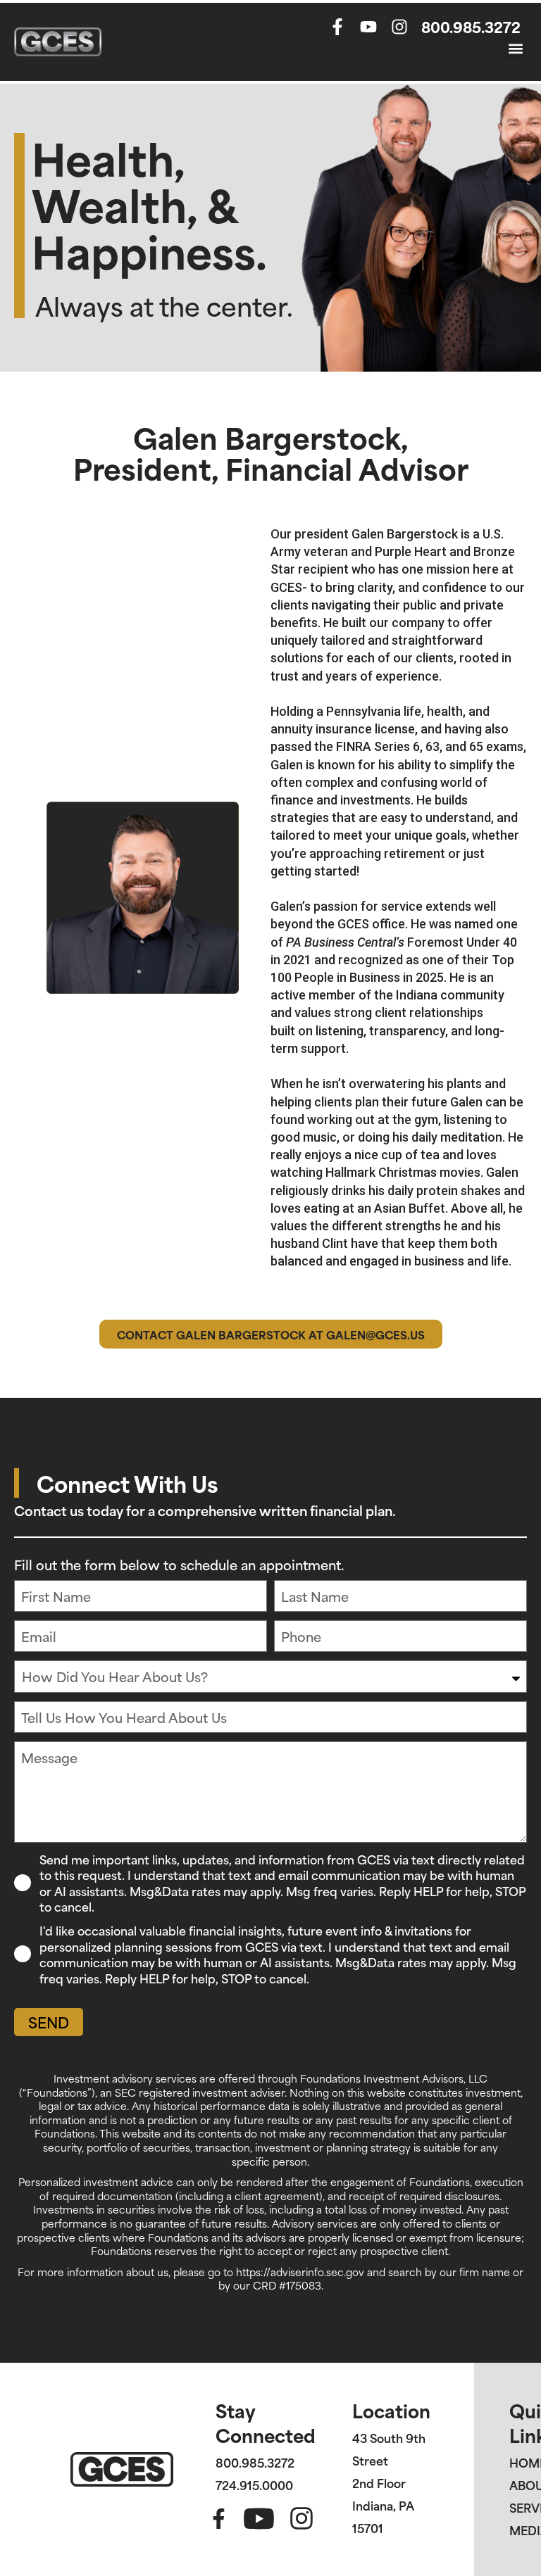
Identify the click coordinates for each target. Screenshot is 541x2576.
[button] (515, 48)
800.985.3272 (471, 26)
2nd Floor (379, 2482)
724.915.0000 (254, 2485)
